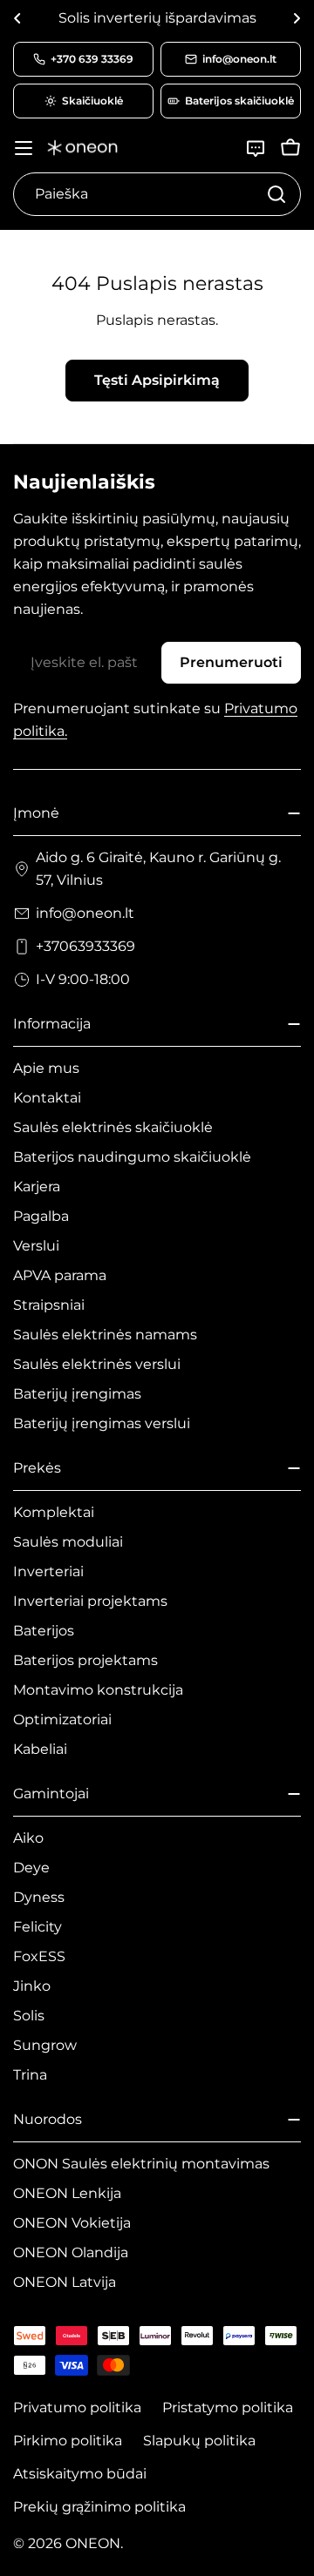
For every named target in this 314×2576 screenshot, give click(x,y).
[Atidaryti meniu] (24, 148)
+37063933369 (85, 946)
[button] (17, 18)
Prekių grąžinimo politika (99, 2507)
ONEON (93, 2543)
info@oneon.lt (85, 913)
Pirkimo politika (68, 2441)
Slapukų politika (199, 2441)
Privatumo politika (77, 2407)
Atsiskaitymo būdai (80, 2474)
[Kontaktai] (256, 148)
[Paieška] (276, 194)
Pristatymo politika (228, 2407)
